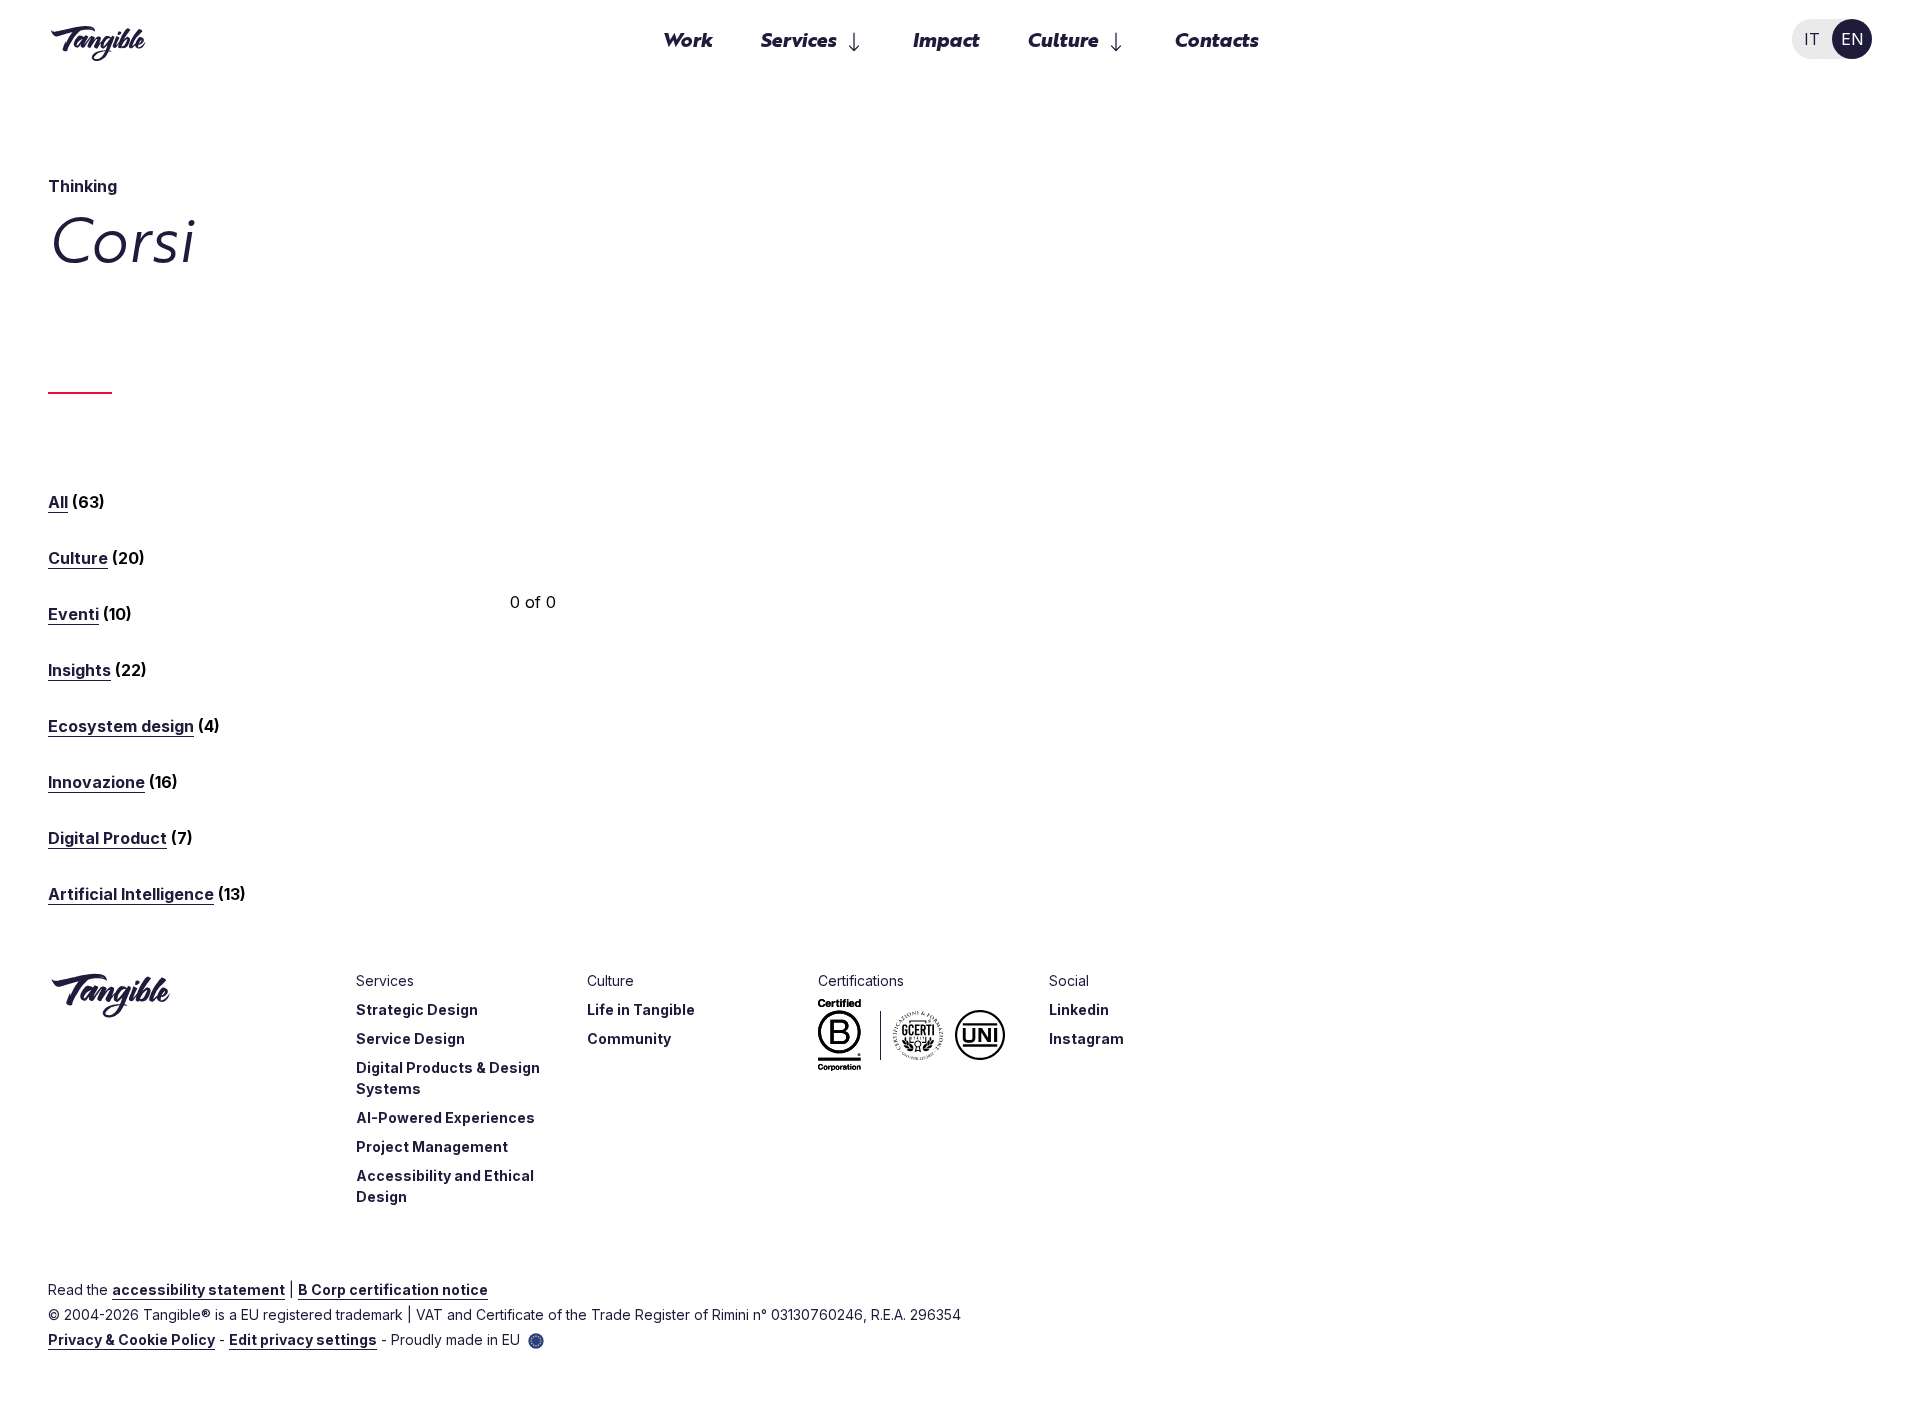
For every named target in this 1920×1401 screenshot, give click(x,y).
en (1852, 39)
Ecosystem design (121, 726)
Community (629, 1038)
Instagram (1086, 1038)
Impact (945, 38)
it (1812, 39)
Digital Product (107, 838)
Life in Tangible (641, 1009)
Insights (79, 670)
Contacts (1216, 38)
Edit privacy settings (303, 1339)
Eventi (73, 614)
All (58, 502)
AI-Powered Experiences (445, 1117)
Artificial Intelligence (131, 894)
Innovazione (96, 782)
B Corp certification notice (393, 1289)
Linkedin (1079, 1009)
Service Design (410, 1038)
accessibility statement (198, 1289)
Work (687, 38)
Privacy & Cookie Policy (131, 1339)
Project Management (432, 1146)
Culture (78, 558)
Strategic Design (417, 1009)
